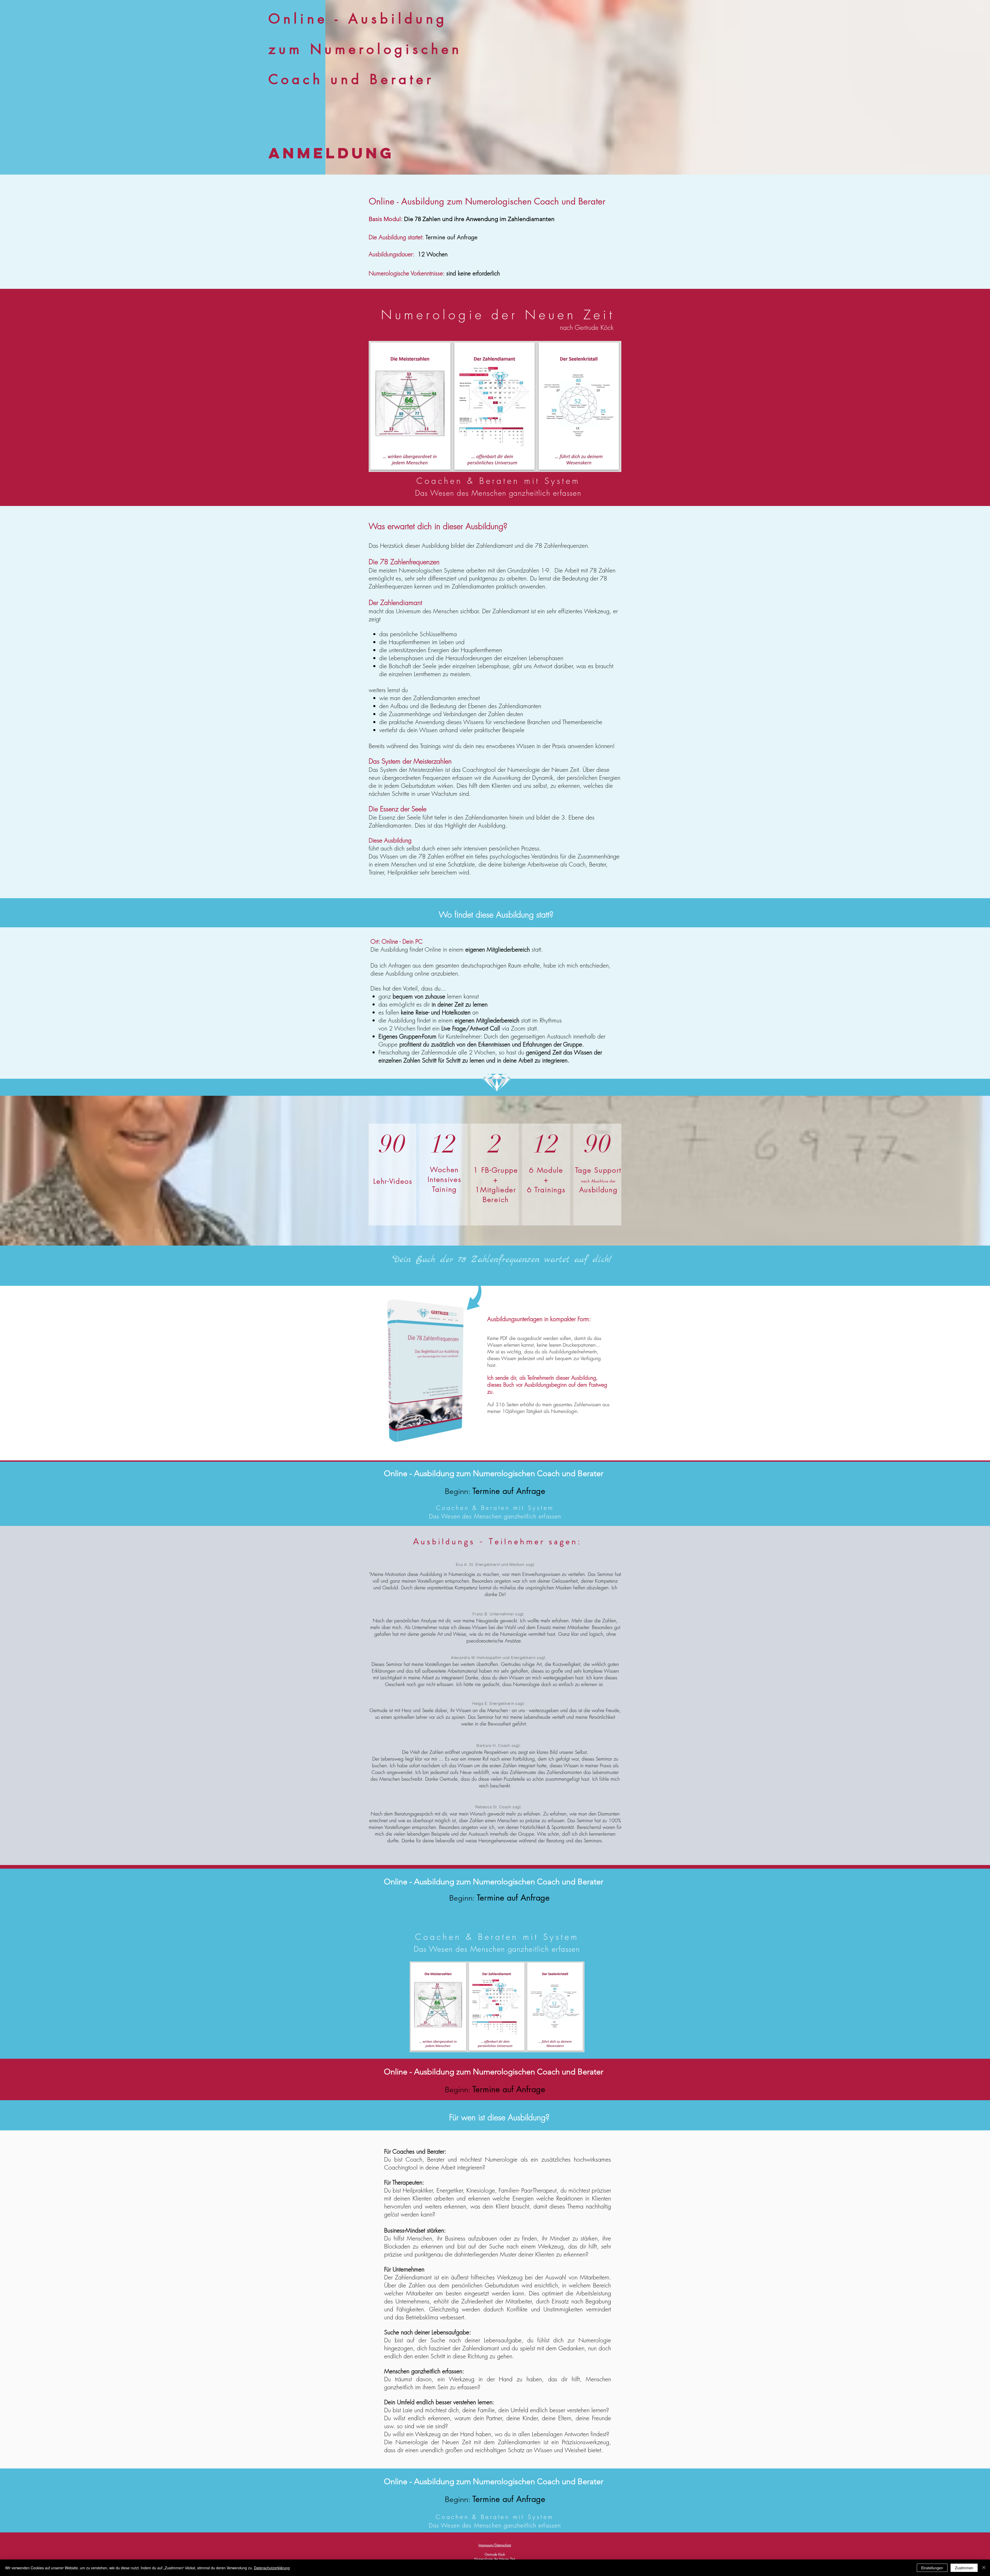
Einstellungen (932, 2568)
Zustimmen (964, 2568)
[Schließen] (984, 2568)
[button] (426, 1370)
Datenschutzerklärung (272, 2568)
